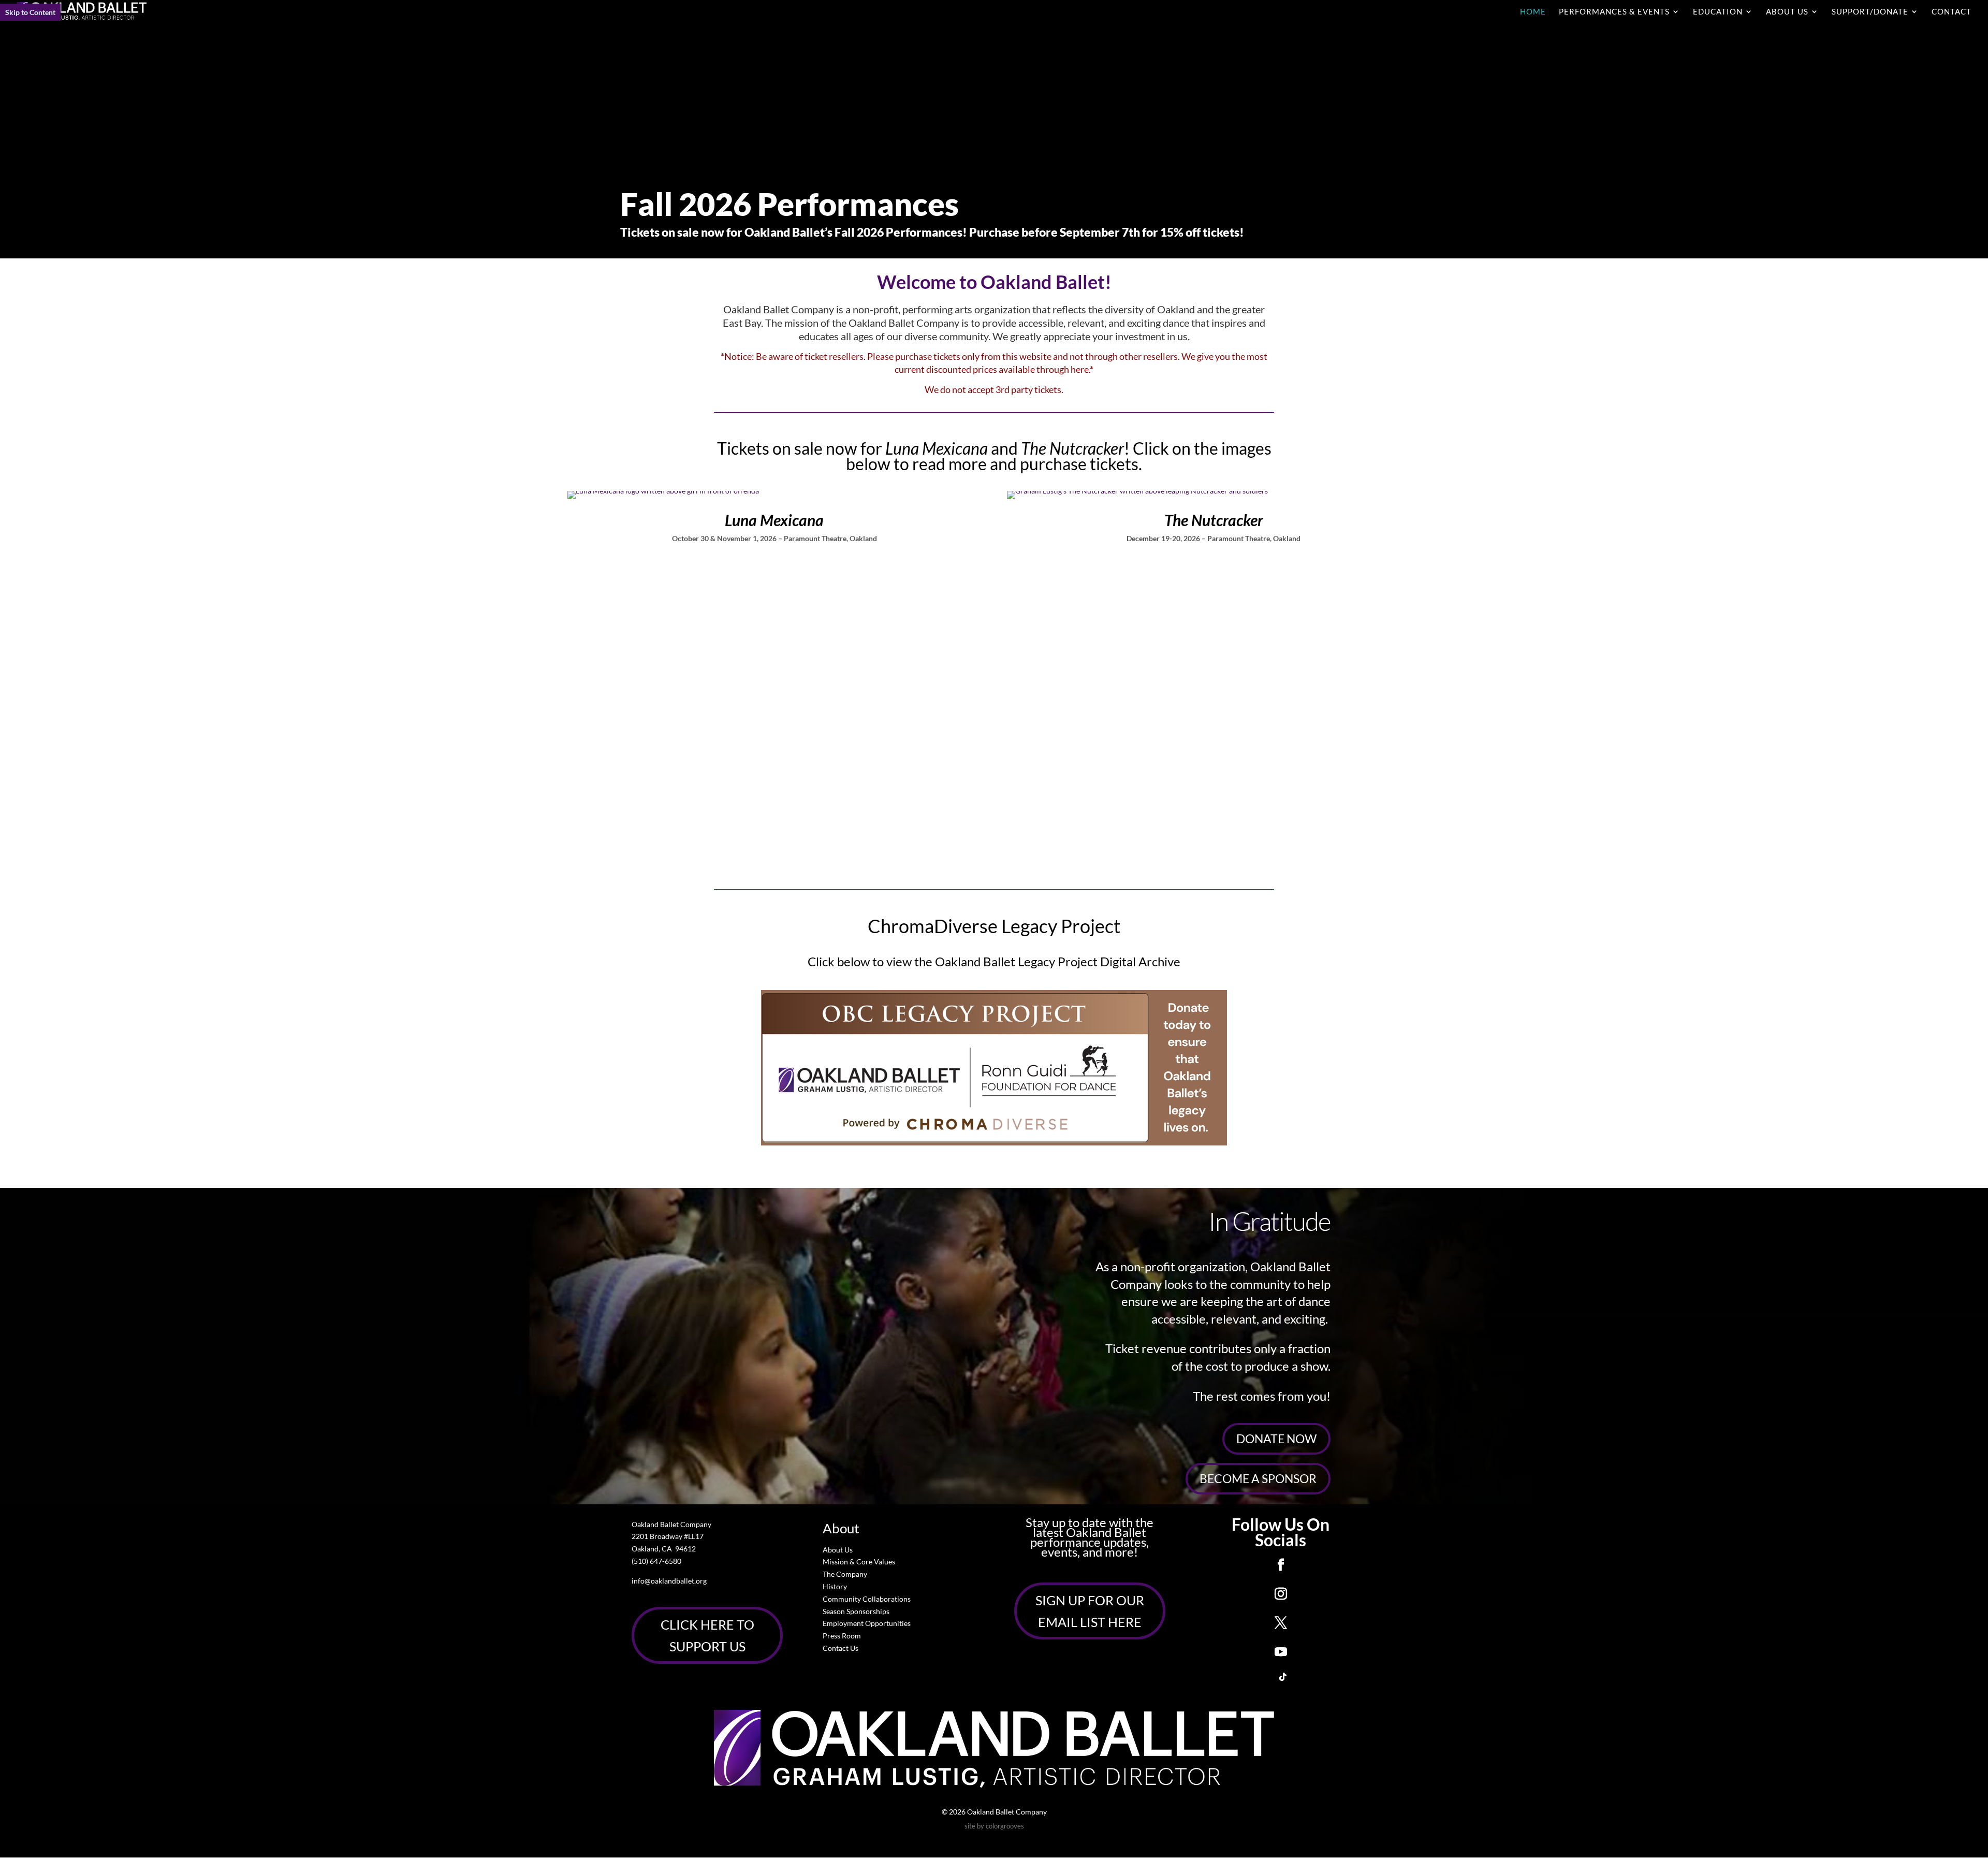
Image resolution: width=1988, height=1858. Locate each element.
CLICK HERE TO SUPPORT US (707, 1636)
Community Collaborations (867, 1599)
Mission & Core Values (859, 1562)
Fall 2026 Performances (790, 204)
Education (1718, 12)
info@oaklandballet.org (669, 1581)
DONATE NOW (1276, 1439)
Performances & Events (1614, 12)
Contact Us (840, 1648)
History (835, 1586)
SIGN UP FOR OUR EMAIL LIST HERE (1090, 1611)
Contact (1952, 12)
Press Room (842, 1636)
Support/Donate (1870, 12)
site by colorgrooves (994, 1826)
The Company (845, 1574)
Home (1533, 12)
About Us (1787, 12)
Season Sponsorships (856, 1611)
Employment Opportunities (867, 1623)
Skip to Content (30, 12)
